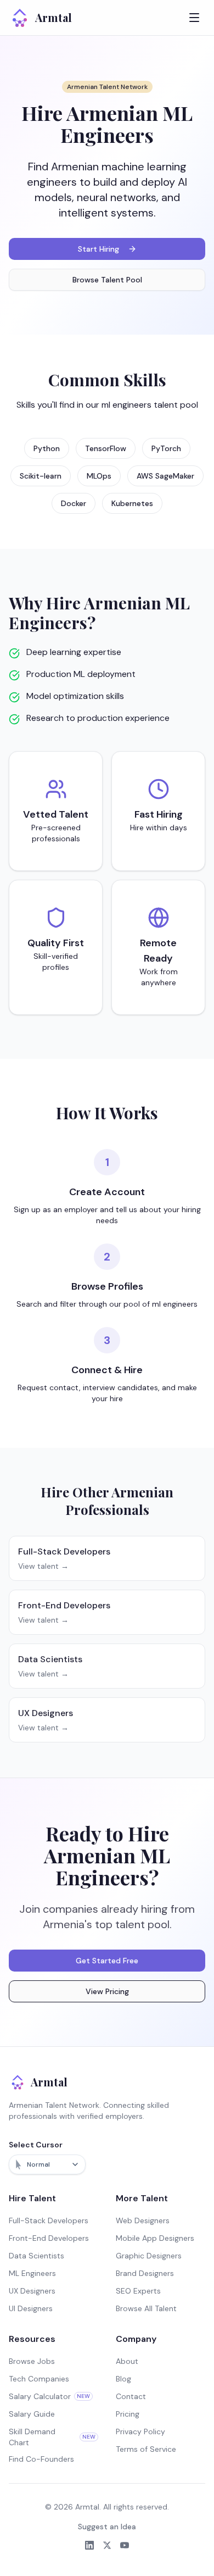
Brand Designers (145, 2273)
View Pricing (107, 1991)
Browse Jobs (32, 2361)
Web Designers (143, 2220)
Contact (131, 2396)
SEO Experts (138, 2291)
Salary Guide (32, 2414)
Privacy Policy (140, 2431)
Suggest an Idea (107, 2527)
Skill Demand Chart (52, 2437)
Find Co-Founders (41, 2459)
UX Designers (32, 2291)
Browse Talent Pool (107, 280)
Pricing (128, 2414)
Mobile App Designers (155, 2238)
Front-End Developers (49, 2238)
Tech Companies (39, 2379)
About (127, 2361)
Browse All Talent (146, 2308)
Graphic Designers (149, 2256)
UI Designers (31, 2308)
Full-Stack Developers (49, 2220)
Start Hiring (98, 249)
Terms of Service (146, 2449)
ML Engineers (32, 2273)
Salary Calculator (49, 2396)
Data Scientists (36, 2256)
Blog (123, 2379)
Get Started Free (107, 1961)
